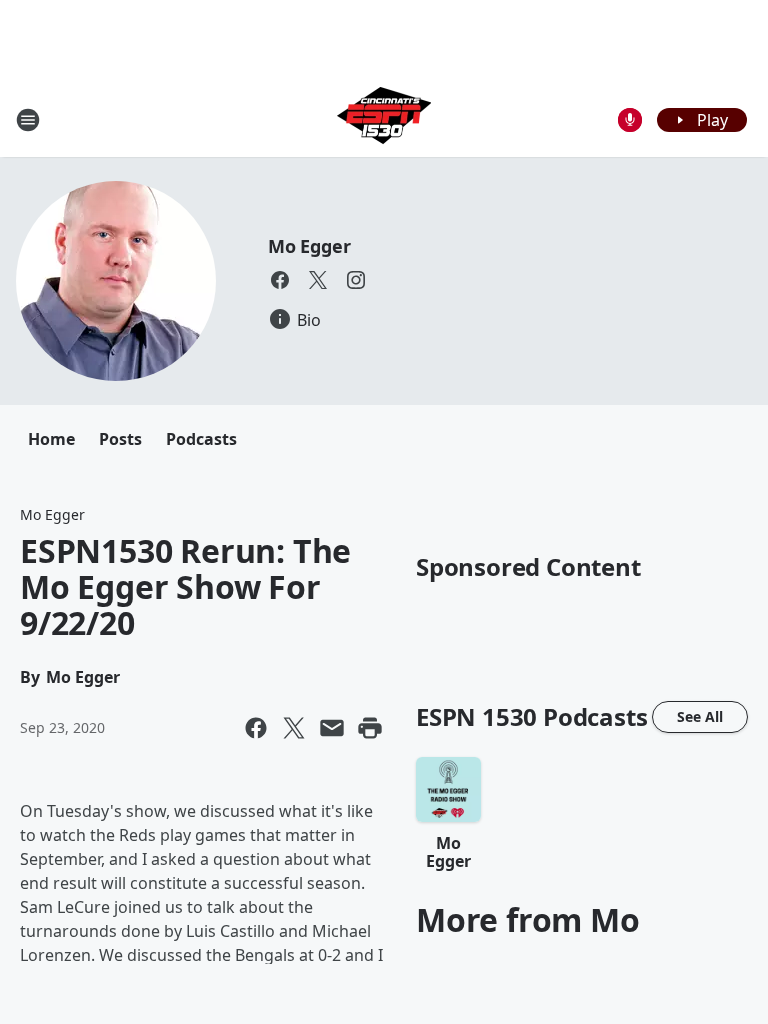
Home (51, 439)
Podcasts (201, 439)
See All (700, 716)
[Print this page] (370, 728)
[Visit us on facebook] (280, 280)
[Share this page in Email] (332, 728)
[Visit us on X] (318, 280)
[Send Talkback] (630, 120)
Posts (120, 439)
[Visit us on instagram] (356, 280)
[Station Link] (384, 119)
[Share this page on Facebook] (256, 728)
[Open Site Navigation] (28, 120)
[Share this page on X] (294, 728)
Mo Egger (309, 246)
